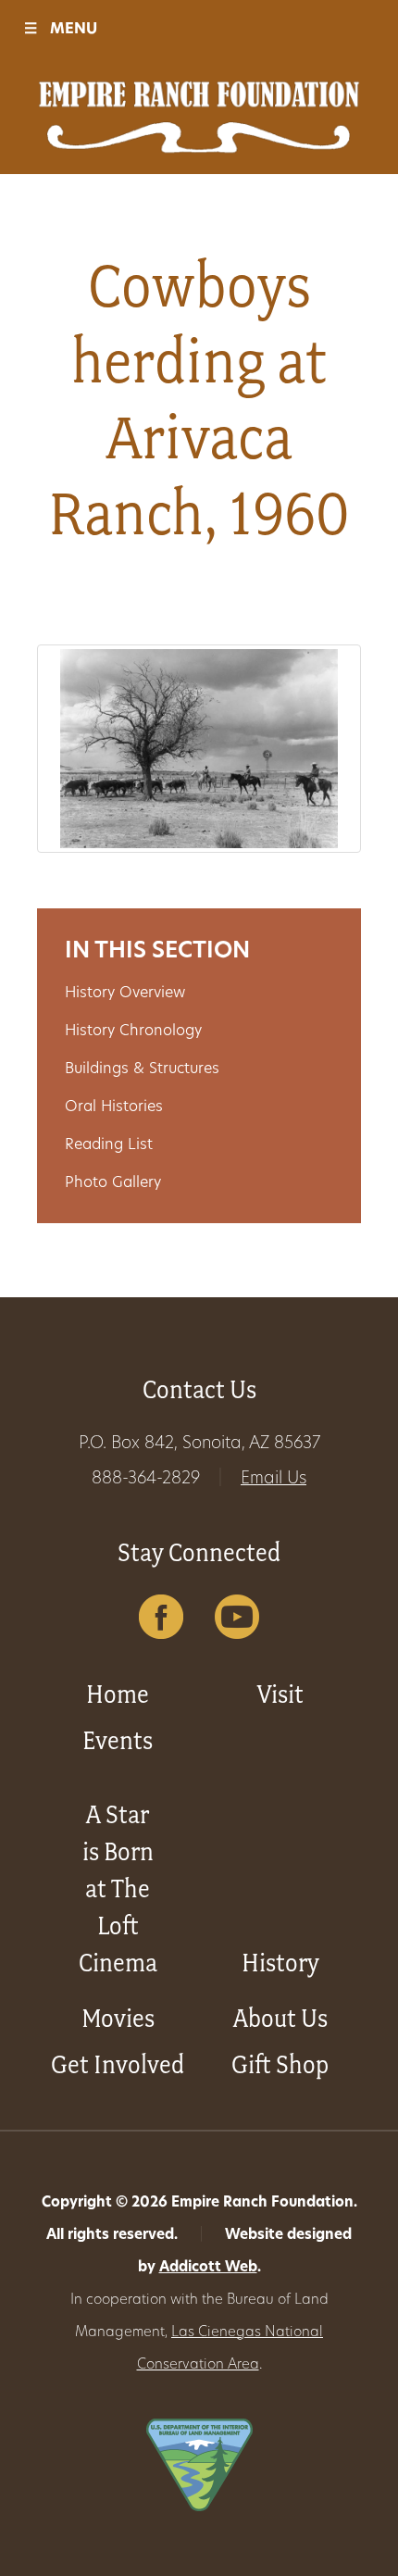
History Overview (125, 994)
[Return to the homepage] (199, 117)
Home (118, 1694)
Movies (118, 2018)
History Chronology (133, 1032)
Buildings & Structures (142, 1069)
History (280, 1963)
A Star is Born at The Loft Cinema (118, 1888)
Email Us (274, 1480)
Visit (280, 1694)
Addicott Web (208, 2268)
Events (118, 1740)
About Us (280, 2018)
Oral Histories (114, 1107)
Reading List (109, 1145)
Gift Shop (280, 2064)
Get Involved (118, 2064)
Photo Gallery (113, 1183)
